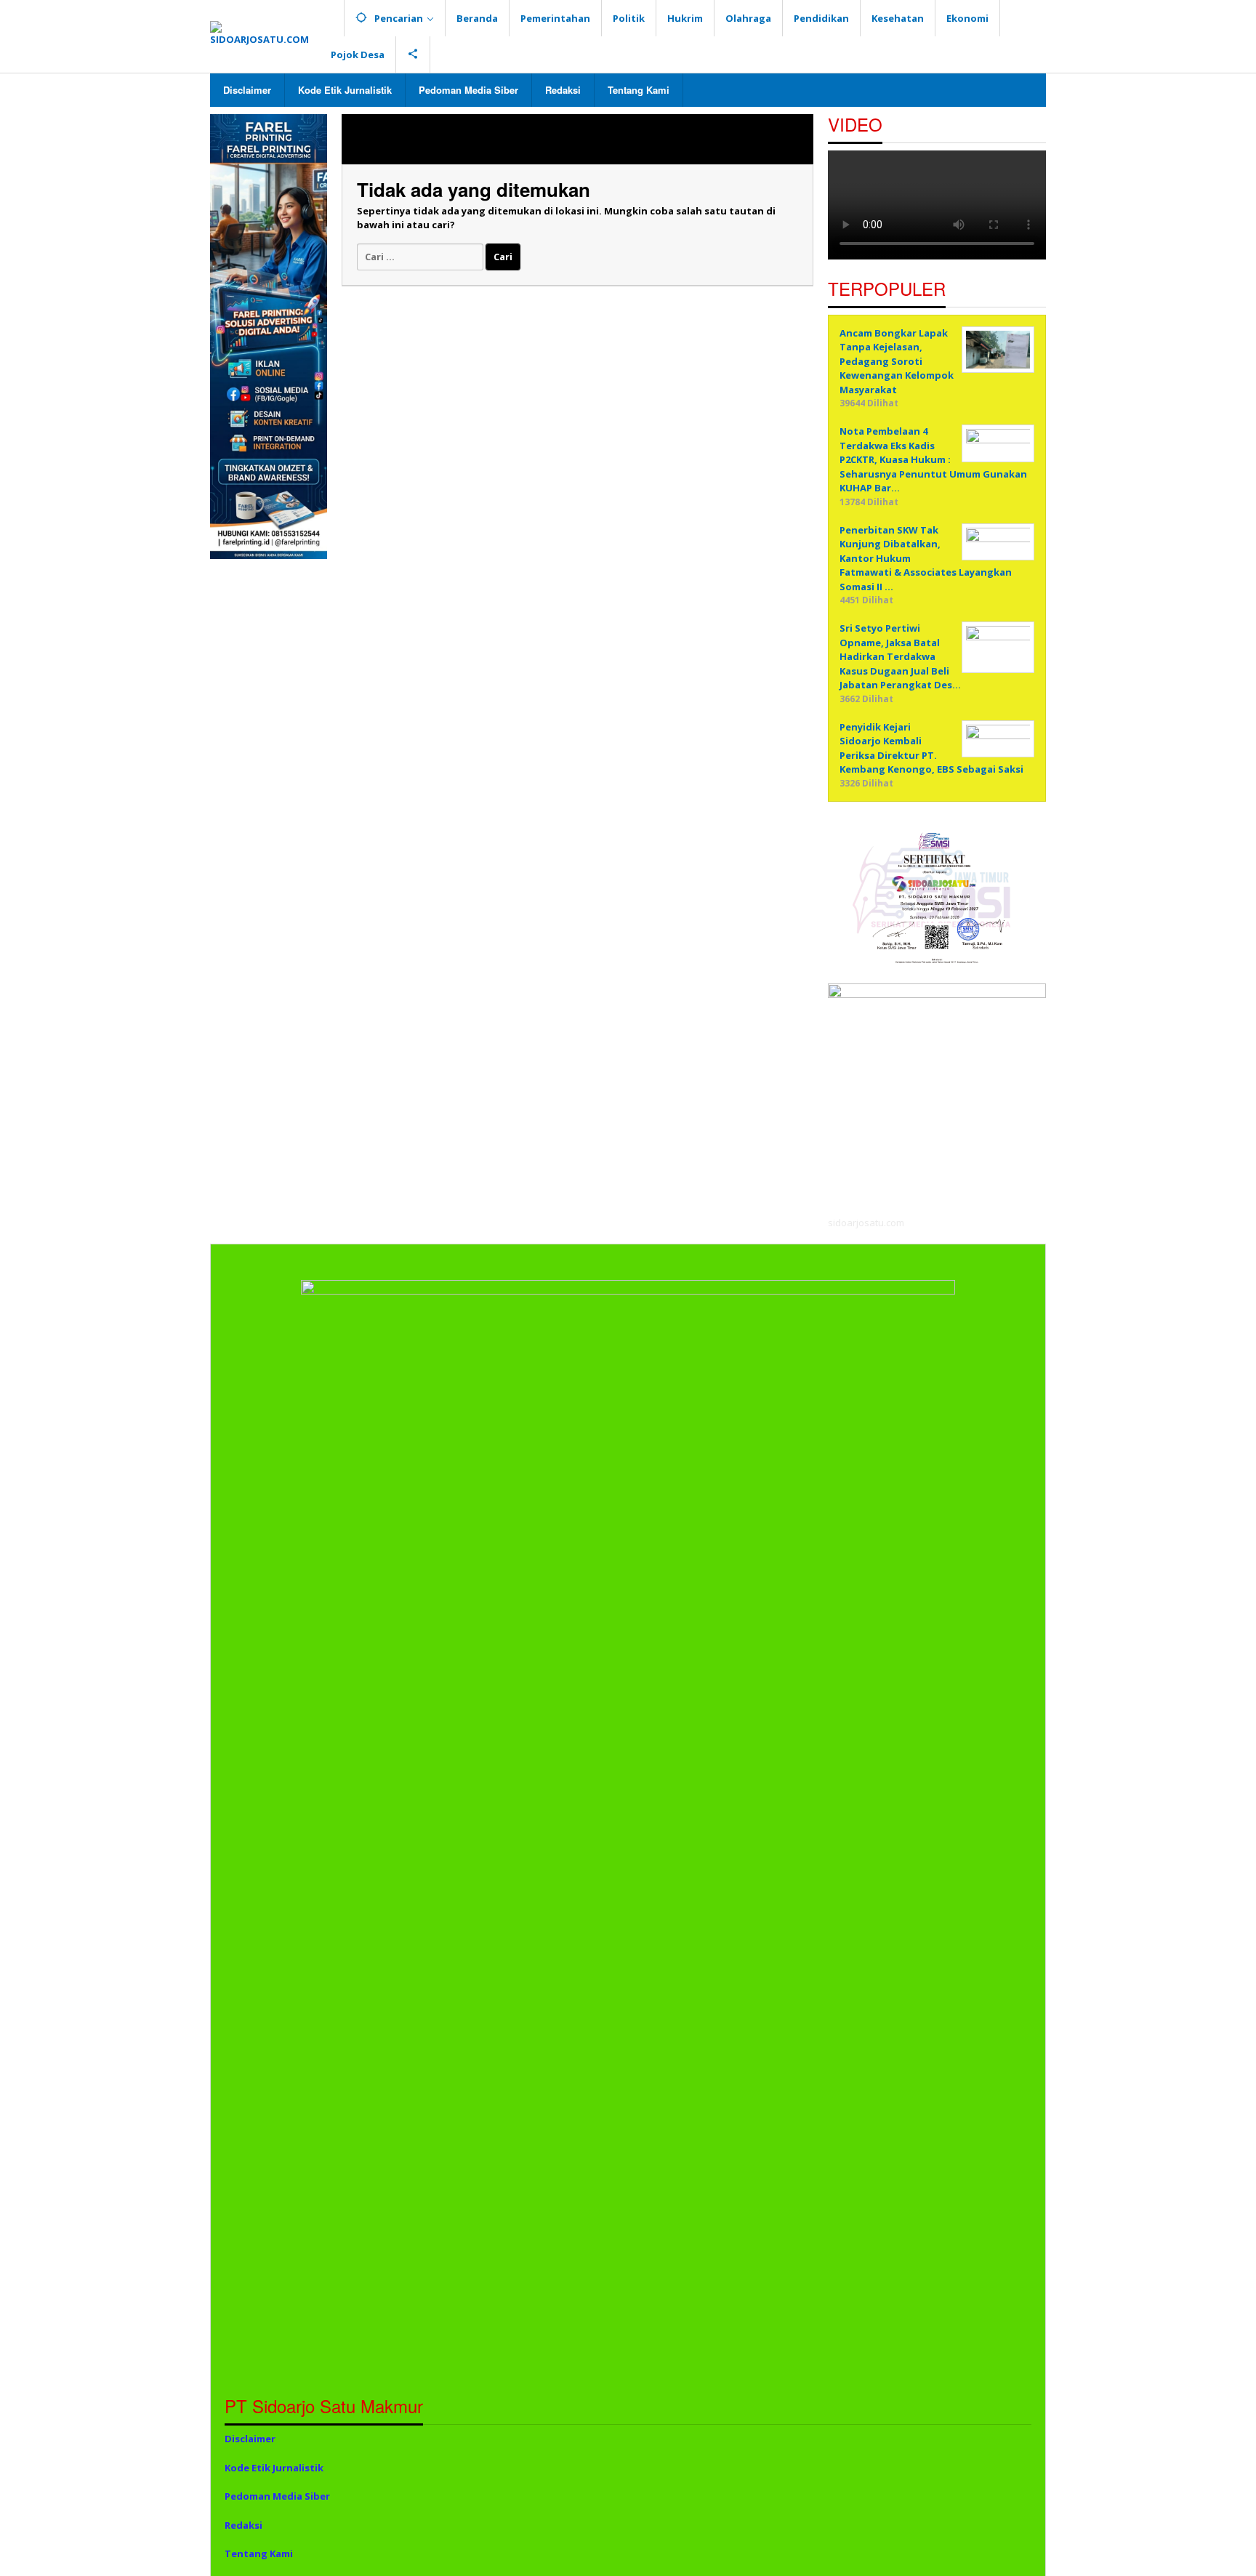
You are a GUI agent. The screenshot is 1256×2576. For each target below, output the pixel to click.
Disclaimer (250, 2439)
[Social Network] (413, 55)
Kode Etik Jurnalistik (274, 2468)
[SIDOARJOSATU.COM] (265, 33)
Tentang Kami (259, 2553)
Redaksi (243, 2525)
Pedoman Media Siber (277, 2496)
